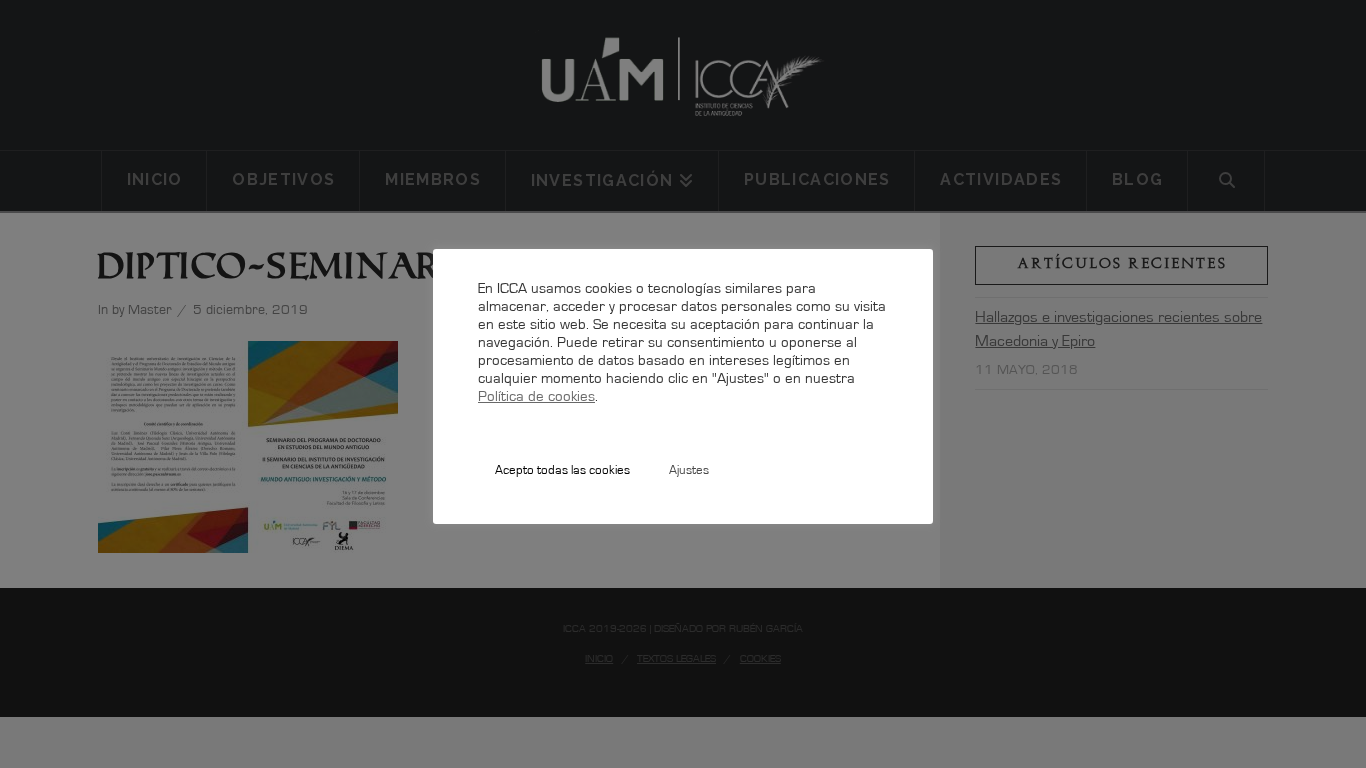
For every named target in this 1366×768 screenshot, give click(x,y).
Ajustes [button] (689, 471)
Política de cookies (536, 397)
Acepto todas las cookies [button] (562, 471)
